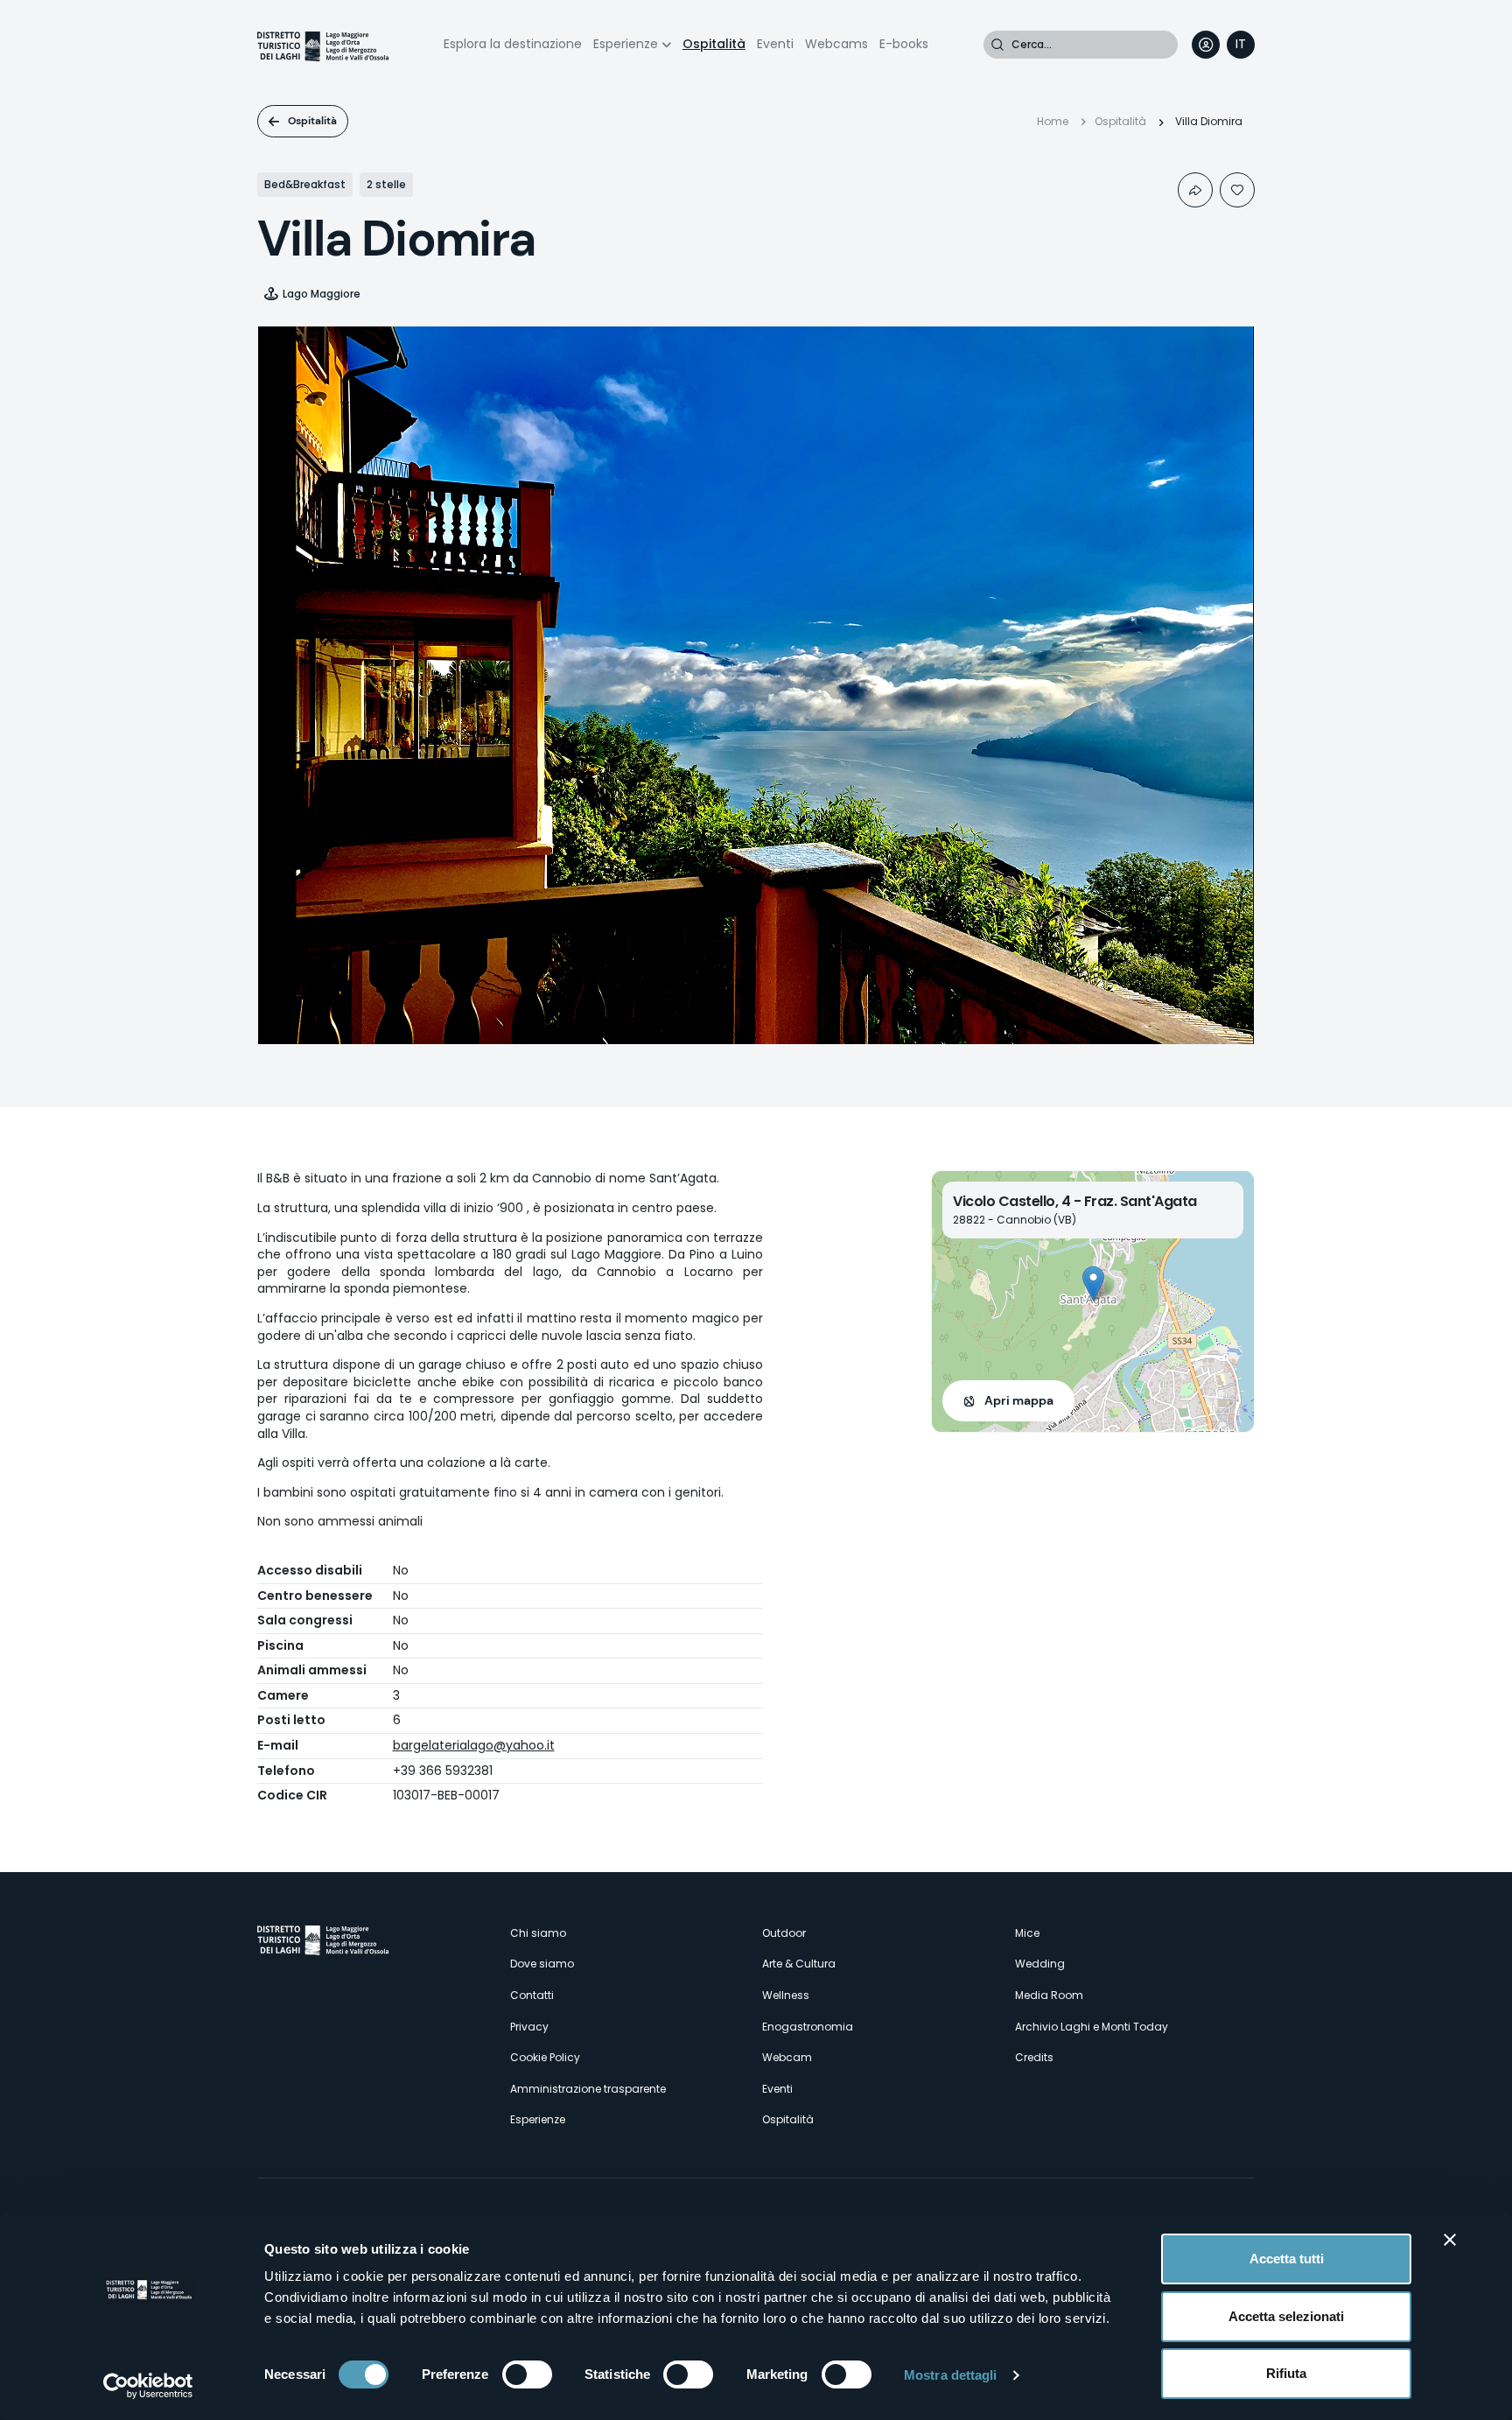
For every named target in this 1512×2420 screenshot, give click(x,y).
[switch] (527, 2374)
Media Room (1049, 1995)
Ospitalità (714, 44)
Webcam (787, 2057)
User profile (1206, 45)
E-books (904, 44)
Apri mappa (1019, 1400)
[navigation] (1241, 45)
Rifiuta (1286, 2373)
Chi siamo (538, 1933)
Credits (1034, 2057)
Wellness (786, 1995)
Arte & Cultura (799, 1964)
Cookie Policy (545, 2057)
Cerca (997, 45)
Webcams (836, 44)
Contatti (532, 1995)
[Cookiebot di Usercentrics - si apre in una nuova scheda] (148, 2386)
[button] (1093, 1284)
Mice (1027, 1933)
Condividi (1195, 190)
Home (1053, 121)
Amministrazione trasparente (588, 2089)
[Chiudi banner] (1450, 2240)
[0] (1237, 190)
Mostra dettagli (951, 2375)
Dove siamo (542, 1964)
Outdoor (784, 1933)
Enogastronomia (808, 2027)
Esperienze (626, 44)
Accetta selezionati (1286, 2316)
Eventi (775, 44)
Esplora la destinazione (513, 44)
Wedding (1040, 1964)
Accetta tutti (1287, 2259)
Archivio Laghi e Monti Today (1092, 2027)
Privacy (529, 2027)
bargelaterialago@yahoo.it (474, 1745)
